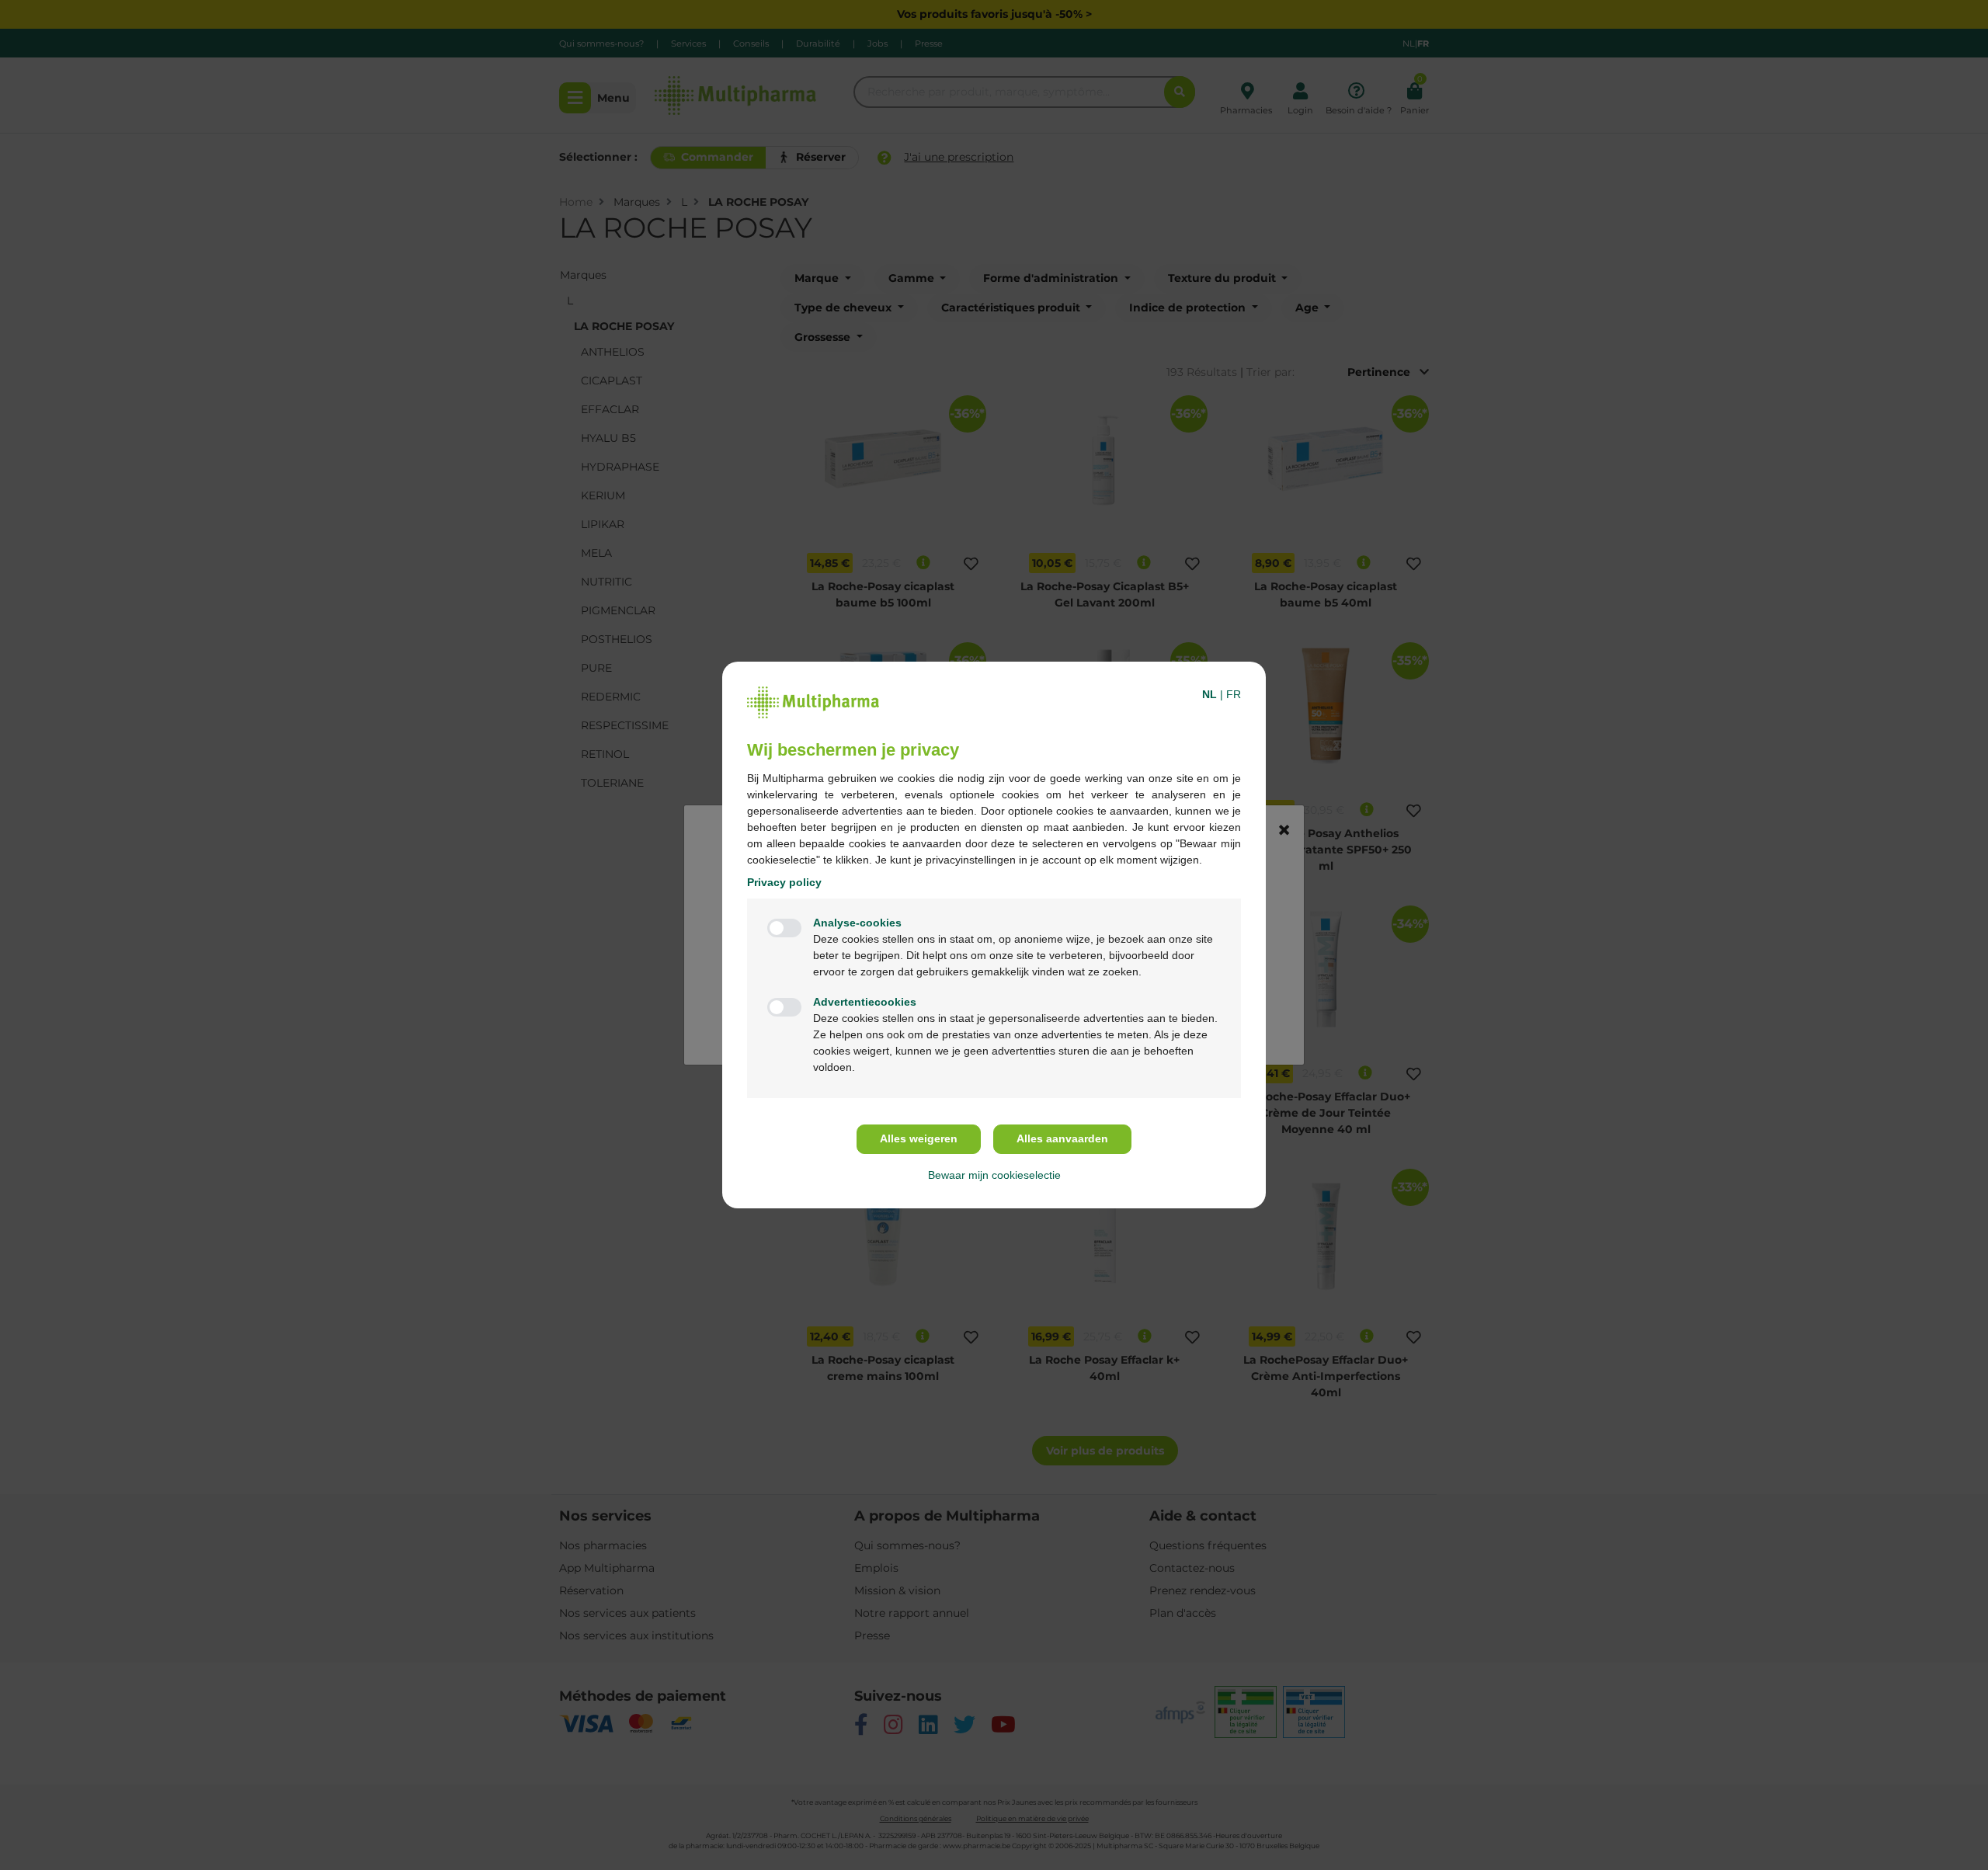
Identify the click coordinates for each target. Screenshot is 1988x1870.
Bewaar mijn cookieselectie (994, 1175)
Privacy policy (784, 882)
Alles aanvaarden (1062, 1138)
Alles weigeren (919, 1138)
